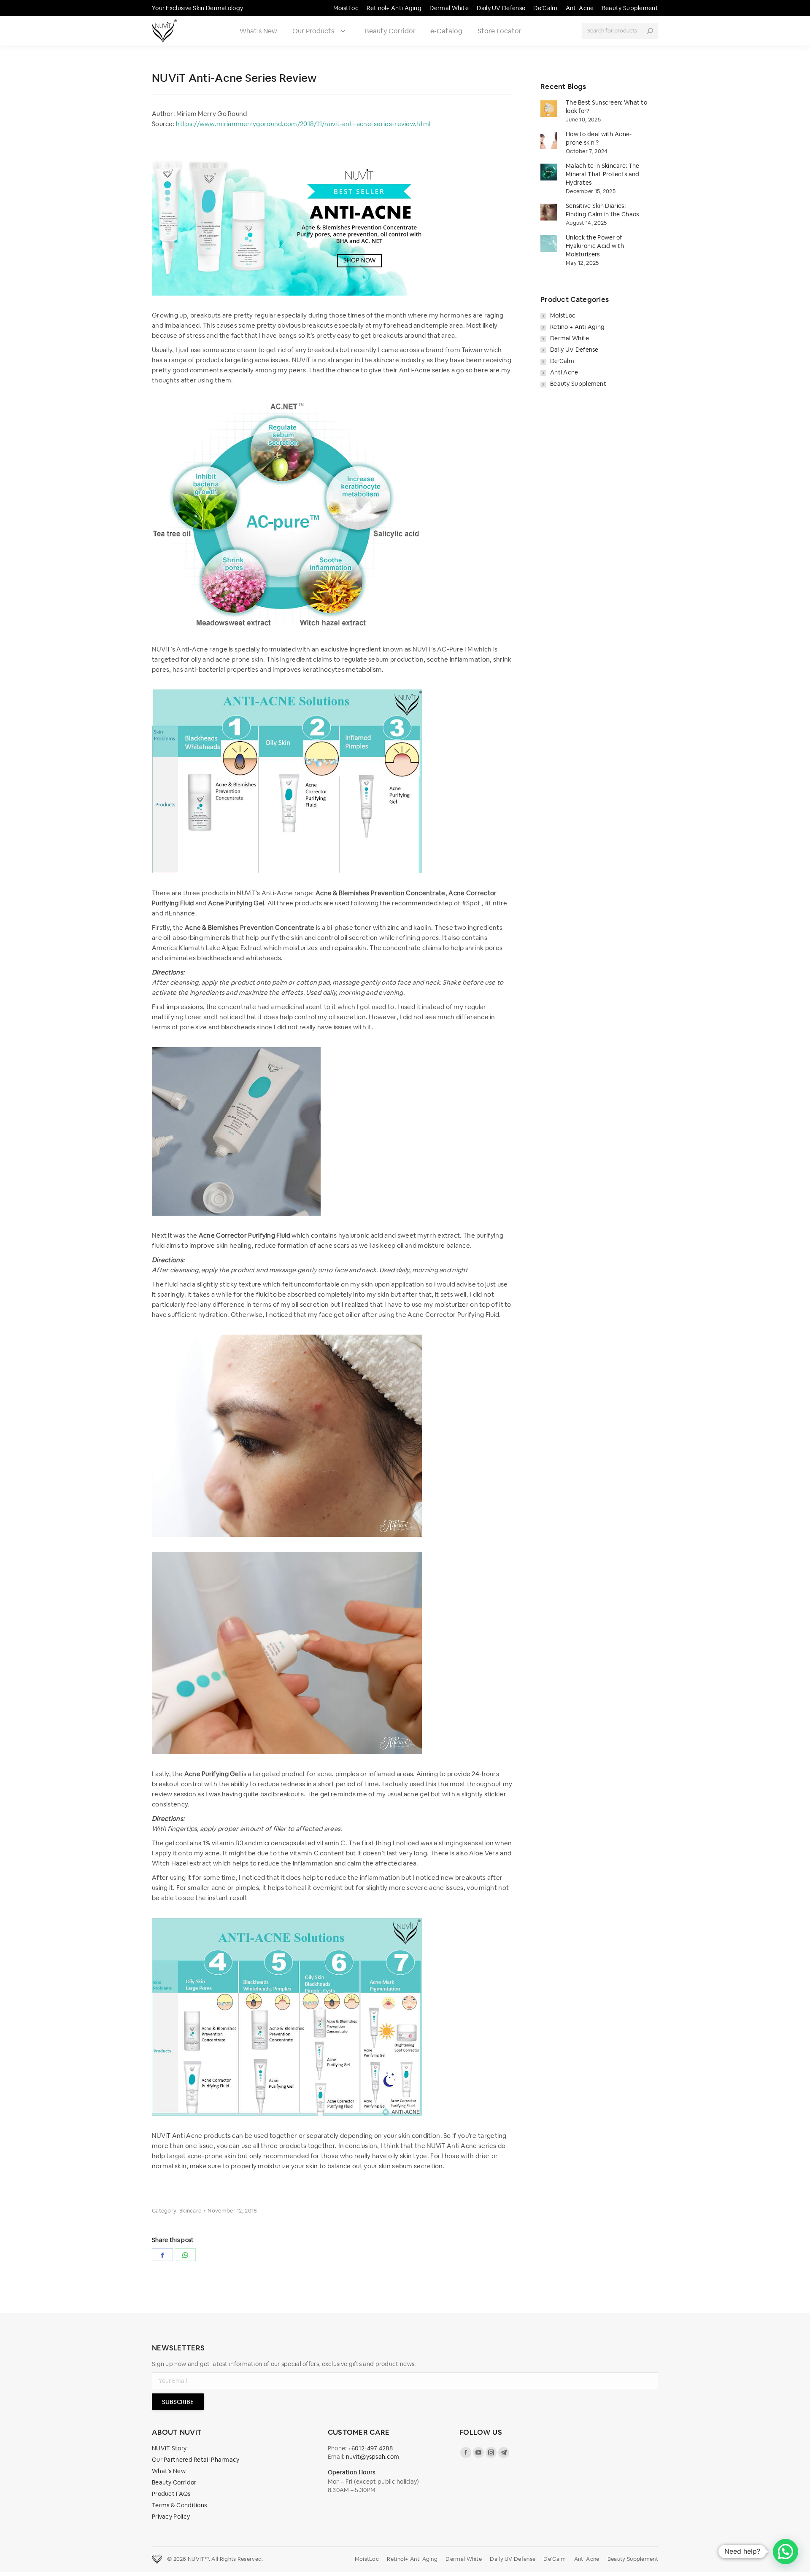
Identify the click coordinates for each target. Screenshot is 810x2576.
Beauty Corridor (390, 31)
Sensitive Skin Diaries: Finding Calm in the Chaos (602, 210)
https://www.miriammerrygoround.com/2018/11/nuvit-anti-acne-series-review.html (303, 124)
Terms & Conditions (179, 2505)
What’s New (258, 31)
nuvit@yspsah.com (373, 2457)
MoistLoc (563, 315)
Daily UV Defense (574, 350)
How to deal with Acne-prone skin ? (599, 138)
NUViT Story (169, 2448)
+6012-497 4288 (370, 2448)
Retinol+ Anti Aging (578, 327)
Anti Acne (564, 372)
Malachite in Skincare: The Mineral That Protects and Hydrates (603, 174)
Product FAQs (171, 2494)
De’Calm (562, 361)
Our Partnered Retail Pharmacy (196, 2460)
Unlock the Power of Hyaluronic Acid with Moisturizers (595, 246)
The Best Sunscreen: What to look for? (606, 107)
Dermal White (570, 338)
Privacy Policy (171, 2517)
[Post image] (549, 109)
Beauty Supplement (578, 384)
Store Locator (499, 31)
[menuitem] (346, 8)
